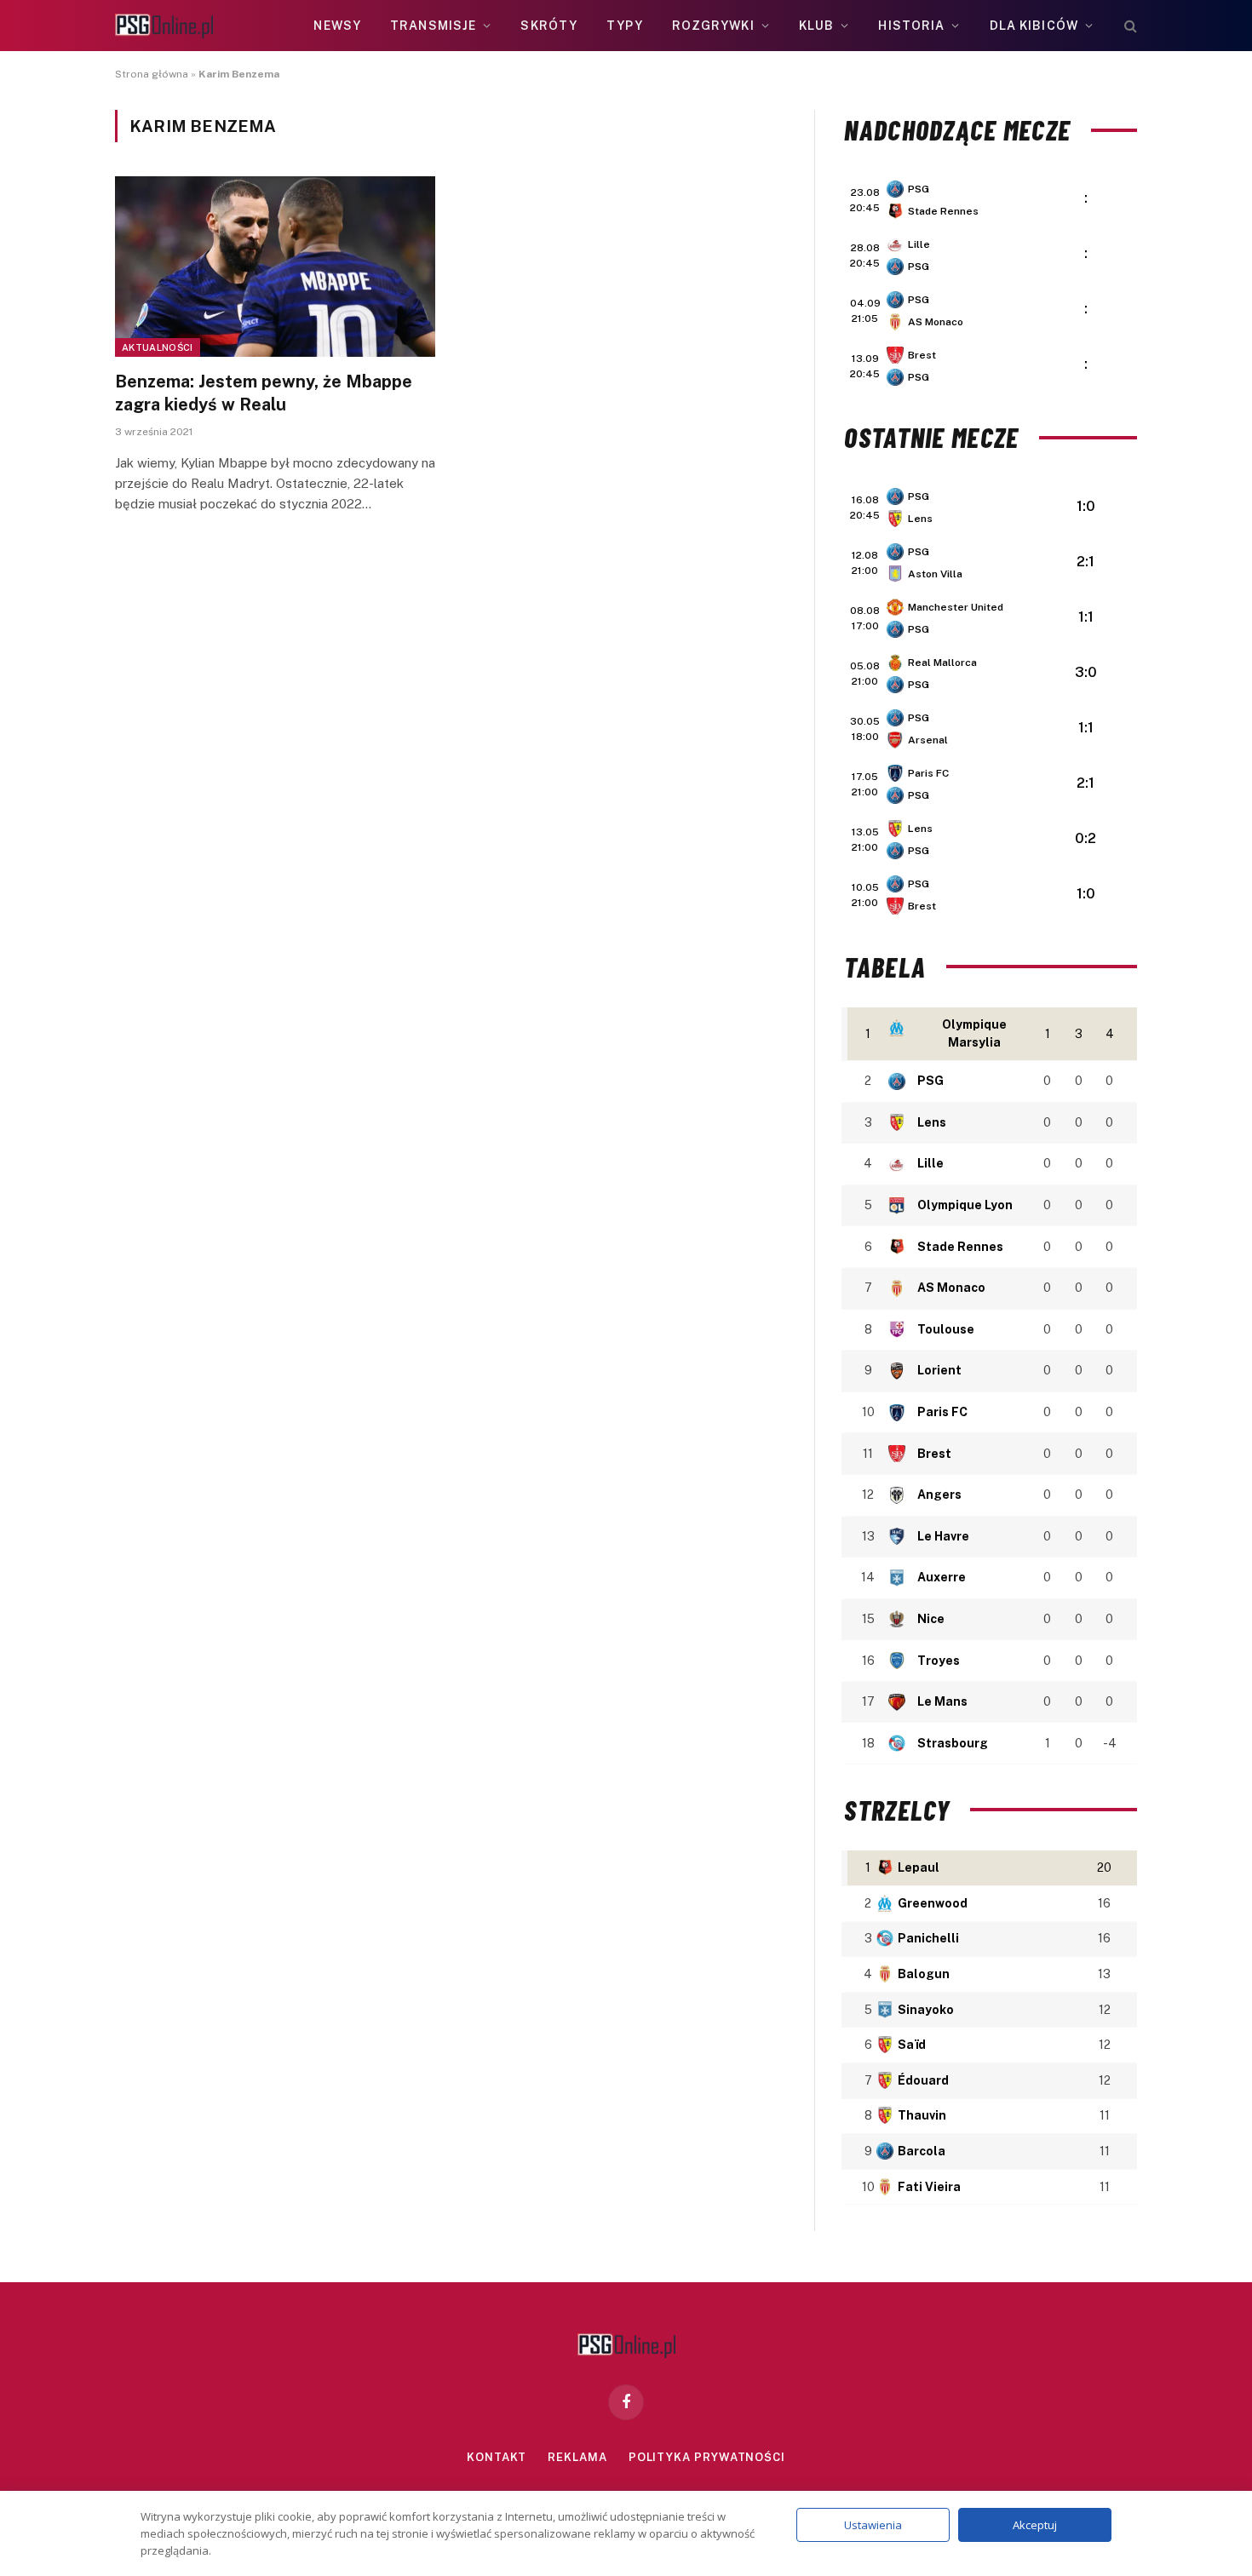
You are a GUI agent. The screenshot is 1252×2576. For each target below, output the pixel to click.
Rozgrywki (713, 26)
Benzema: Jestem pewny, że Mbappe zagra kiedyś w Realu (264, 393)
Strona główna (152, 74)
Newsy (337, 26)
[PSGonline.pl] (164, 26)
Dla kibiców (1034, 26)
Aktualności (158, 347)
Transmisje (433, 26)
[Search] (1129, 26)
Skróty (549, 26)
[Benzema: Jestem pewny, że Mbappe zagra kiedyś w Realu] (275, 267)
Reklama (577, 2457)
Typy (624, 26)
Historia (911, 26)
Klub (816, 26)
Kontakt (497, 2457)
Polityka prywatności (707, 2457)
